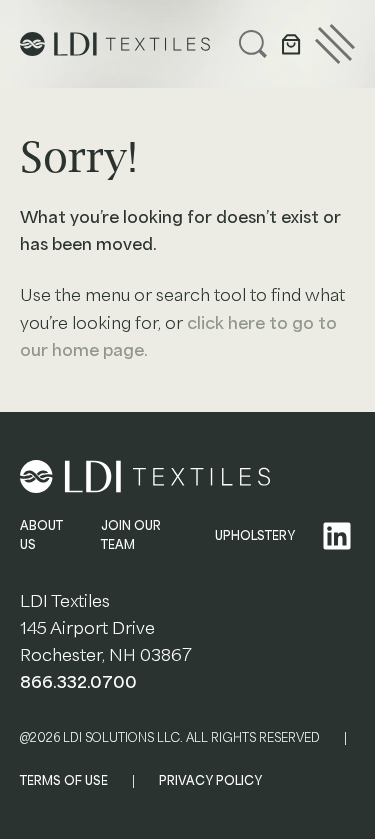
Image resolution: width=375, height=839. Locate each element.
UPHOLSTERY (255, 536)
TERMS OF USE (64, 781)
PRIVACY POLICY (210, 781)
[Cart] (291, 44)
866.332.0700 (78, 682)
